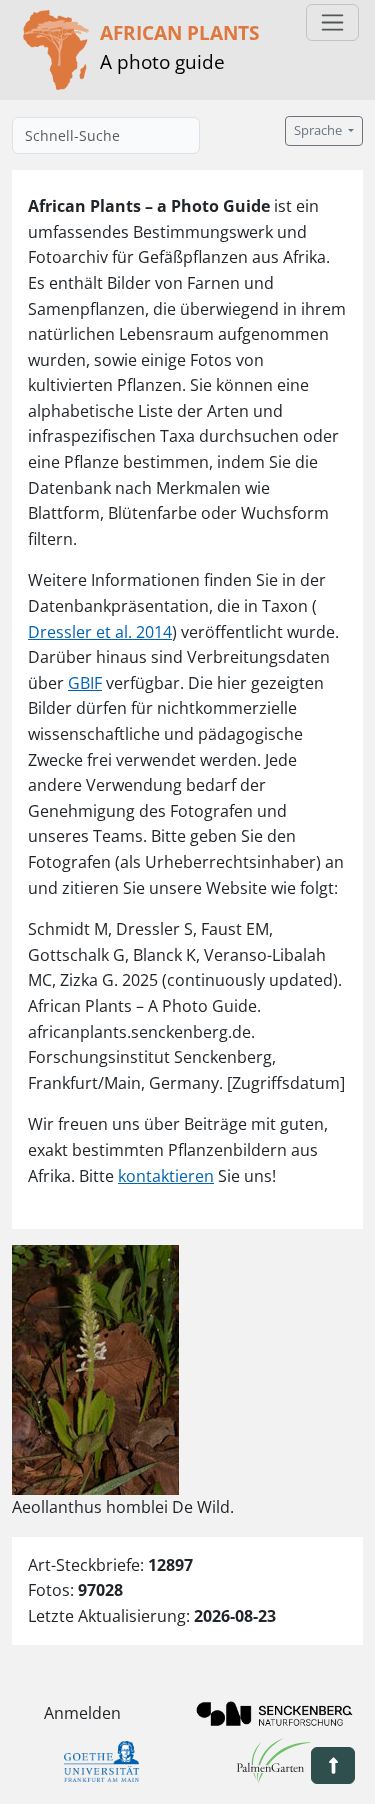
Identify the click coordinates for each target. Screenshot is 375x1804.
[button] (333, 1765)
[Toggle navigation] (332, 22)
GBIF (85, 683)
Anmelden (82, 1713)
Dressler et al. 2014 (100, 632)
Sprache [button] (319, 130)
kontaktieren (166, 1176)
